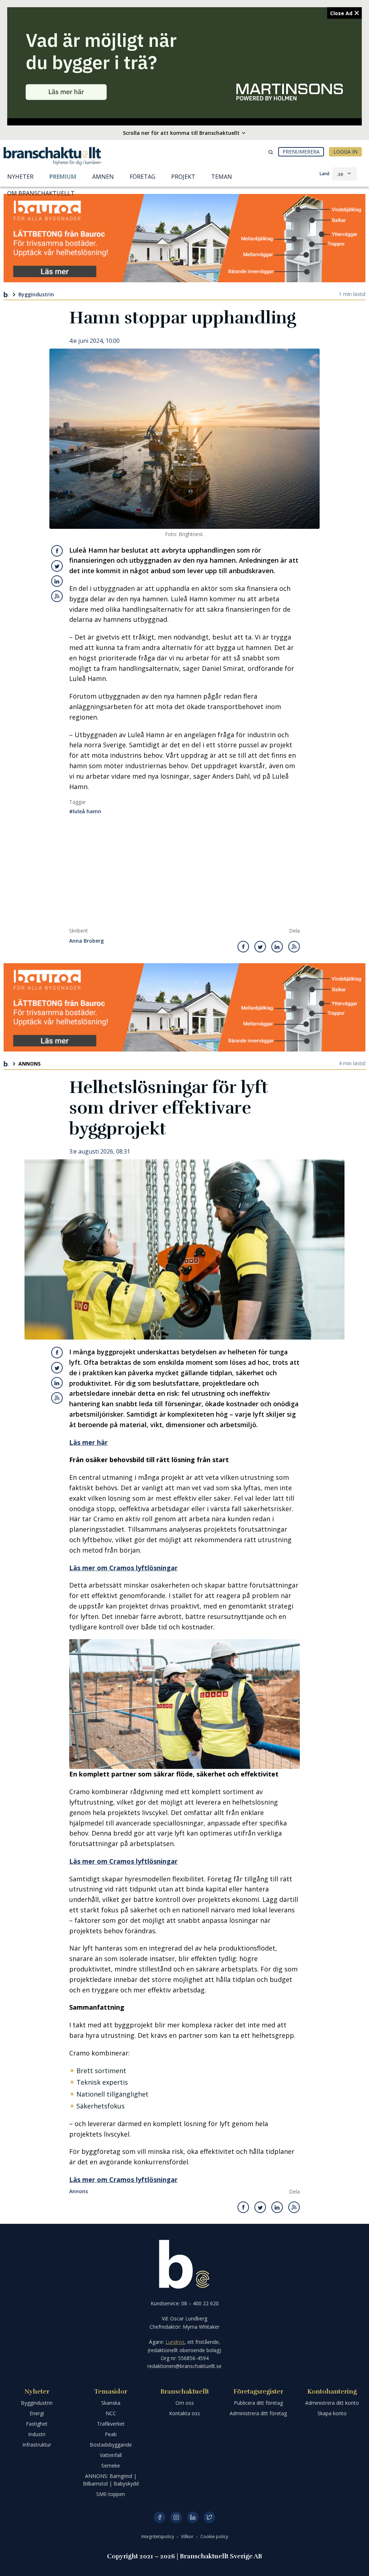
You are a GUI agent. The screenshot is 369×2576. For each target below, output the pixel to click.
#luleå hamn (85, 811)
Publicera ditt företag (258, 2403)
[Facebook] (160, 2517)
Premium (63, 177)
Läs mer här (88, 1442)
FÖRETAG (143, 177)
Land (324, 174)
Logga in (345, 152)
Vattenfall (111, 2455)
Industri (37, 2434)
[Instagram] (176, 2517)
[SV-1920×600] (184, 63)
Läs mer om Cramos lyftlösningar (123, 1568)
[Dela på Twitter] (57, 566)
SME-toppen (111, 2494)
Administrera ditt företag (258, 2413)
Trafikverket (111, 2424)
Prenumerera (301, 152)
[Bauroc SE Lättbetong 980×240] (184, 238)
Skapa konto (332, 2413)
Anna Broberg (86, 941)
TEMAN (222, 177)
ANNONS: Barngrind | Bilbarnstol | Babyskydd (111, 2480)
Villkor (188, 2537)
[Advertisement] (184, 873)
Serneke (111, 2466)
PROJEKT (183, 177)
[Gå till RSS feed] (57, 596)
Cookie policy (214, 2537)
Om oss (185, 2403)
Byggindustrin (36, 294)
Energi (37, 2413)
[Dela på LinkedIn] (57, 581)
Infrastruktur (37, 2445)
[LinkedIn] (193, 2517)
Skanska (111, 2403)
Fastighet (37, 2424)
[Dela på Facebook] (57, 551)
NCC (111, 2413)
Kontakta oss (184, 2413)
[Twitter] (209, 2517)
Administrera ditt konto (332, 2403)
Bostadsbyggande (111, 2445)
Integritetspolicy (158, 2537)
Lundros (175, 2342)
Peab (111, 2434)
